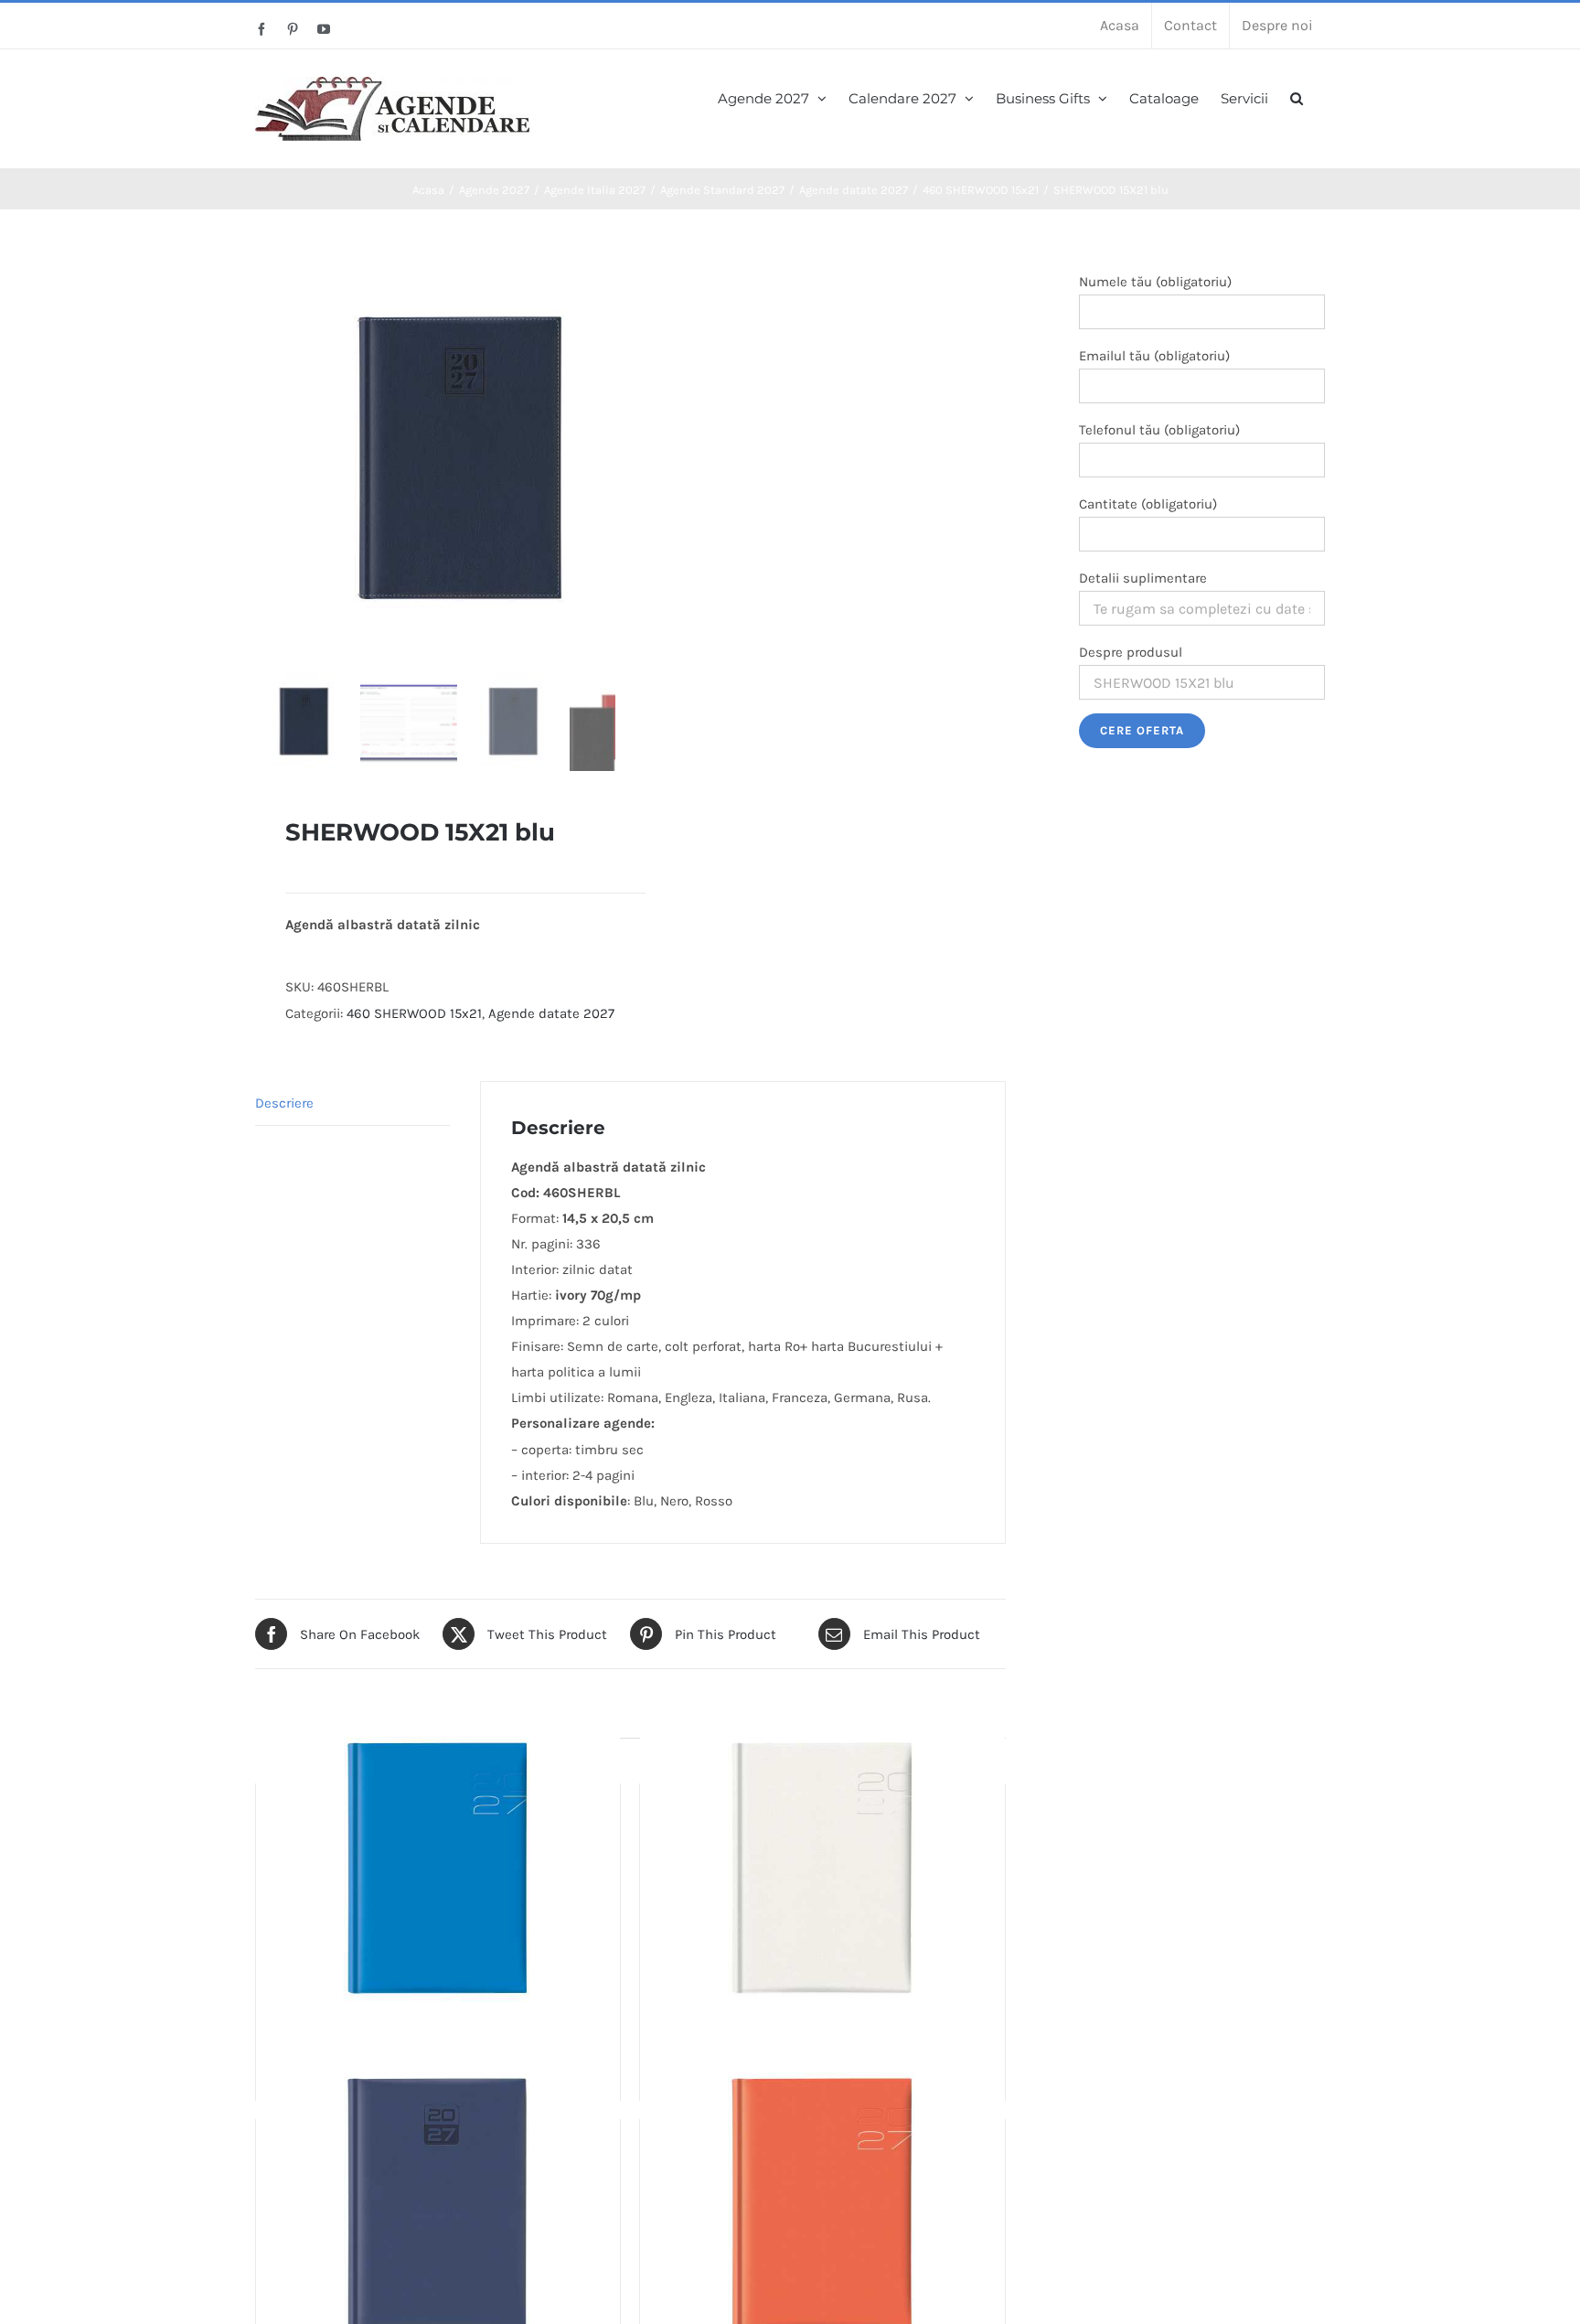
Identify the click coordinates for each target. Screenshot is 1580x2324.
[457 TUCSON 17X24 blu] (438, 2206)
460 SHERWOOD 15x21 (414, 1013)
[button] (1297, 96)
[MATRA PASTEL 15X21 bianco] (822, 1870)
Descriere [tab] (284, 1103)
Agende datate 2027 (551, 1013)
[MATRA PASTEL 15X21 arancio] (822, 2206)
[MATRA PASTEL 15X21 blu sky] (438, 1870)
